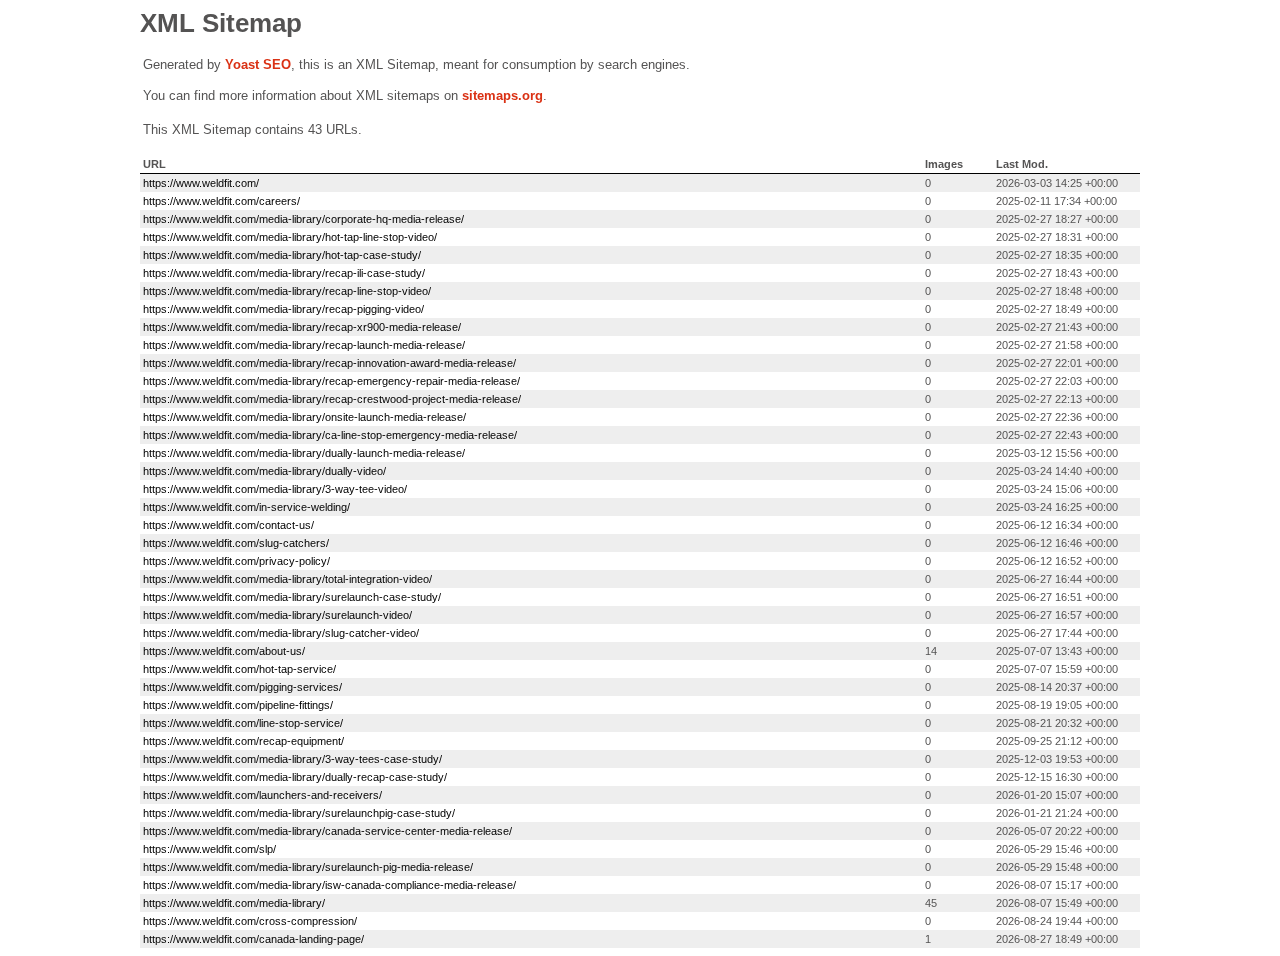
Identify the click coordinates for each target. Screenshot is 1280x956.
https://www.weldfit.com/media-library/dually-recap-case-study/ (295, 777)
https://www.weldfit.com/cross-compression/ (250, 921)
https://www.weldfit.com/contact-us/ (228, 525)
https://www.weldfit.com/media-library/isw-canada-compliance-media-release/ (329, 885)
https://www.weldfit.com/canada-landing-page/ (253, 939)
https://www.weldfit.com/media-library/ (234, 903)
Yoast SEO (258, 64)
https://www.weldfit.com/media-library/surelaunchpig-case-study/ (299, 813)
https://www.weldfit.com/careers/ (221, 201)
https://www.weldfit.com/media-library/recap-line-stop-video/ (287, 291)
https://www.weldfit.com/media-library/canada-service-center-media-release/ (327, 831)
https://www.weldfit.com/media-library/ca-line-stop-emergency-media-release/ (330, 435)
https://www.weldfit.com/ (201, 183)
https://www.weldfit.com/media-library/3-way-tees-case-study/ (292, 759)
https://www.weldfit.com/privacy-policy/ (236, 561)
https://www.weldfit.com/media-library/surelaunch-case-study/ (292, 597)
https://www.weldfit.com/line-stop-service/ (243, 723)
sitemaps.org (502, 95)
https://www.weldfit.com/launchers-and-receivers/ (262, 795)
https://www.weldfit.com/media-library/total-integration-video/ (287, 579)
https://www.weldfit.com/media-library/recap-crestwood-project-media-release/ (332, 399)
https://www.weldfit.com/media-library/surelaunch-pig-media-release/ (308, 867)
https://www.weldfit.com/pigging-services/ (242, 687)
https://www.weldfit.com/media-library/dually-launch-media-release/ (304, 453)
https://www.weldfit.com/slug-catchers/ (236, 543)
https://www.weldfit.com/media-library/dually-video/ (264, 471)
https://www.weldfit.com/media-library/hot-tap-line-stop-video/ (290, 237)
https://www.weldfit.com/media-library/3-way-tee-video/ (275, 489)
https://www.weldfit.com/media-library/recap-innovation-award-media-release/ (329, 363)
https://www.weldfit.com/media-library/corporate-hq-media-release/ (303, 219)
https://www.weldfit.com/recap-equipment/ (243, 741)
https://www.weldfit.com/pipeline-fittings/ (238, 705)
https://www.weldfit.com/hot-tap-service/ (239, 669)
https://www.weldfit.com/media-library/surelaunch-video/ (277, 615)
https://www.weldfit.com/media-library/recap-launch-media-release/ (304, 345)
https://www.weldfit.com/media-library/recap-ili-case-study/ (284, 273)
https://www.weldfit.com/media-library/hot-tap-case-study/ (282, 255)
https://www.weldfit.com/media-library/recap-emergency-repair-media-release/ (331, 381)
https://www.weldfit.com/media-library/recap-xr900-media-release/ (302, 327)
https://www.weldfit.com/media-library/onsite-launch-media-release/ (304, 417)
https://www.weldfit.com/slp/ (209, 849)
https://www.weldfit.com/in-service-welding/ (246, 507)
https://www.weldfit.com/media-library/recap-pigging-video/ (283, 309)
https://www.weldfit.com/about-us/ (224, 651)
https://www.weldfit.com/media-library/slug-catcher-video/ (281, 633)
